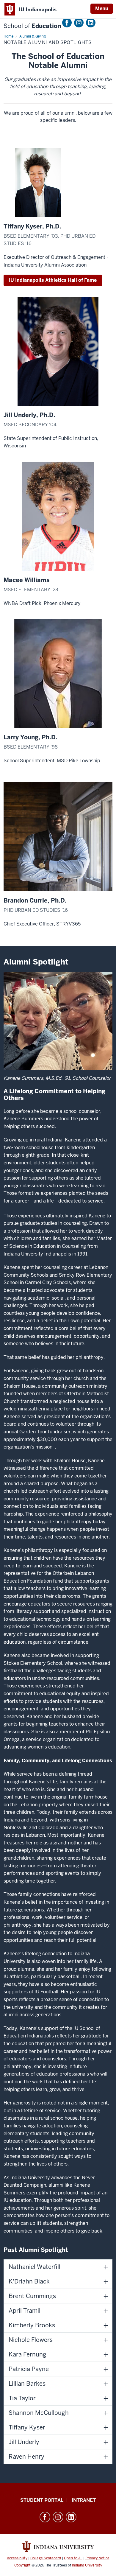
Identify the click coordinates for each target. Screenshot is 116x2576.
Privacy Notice (97, 2558)
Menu (102, 8)
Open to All (73, 2558)
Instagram (79, 23)
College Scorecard (46, 2558)
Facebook (67, 23)
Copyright (22, 2565)
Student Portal (42, 2500)
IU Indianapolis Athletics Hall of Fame (53, 280)
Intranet (84, 2500)
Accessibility (17, 2558)
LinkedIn (91, 23)
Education (32, 26)
